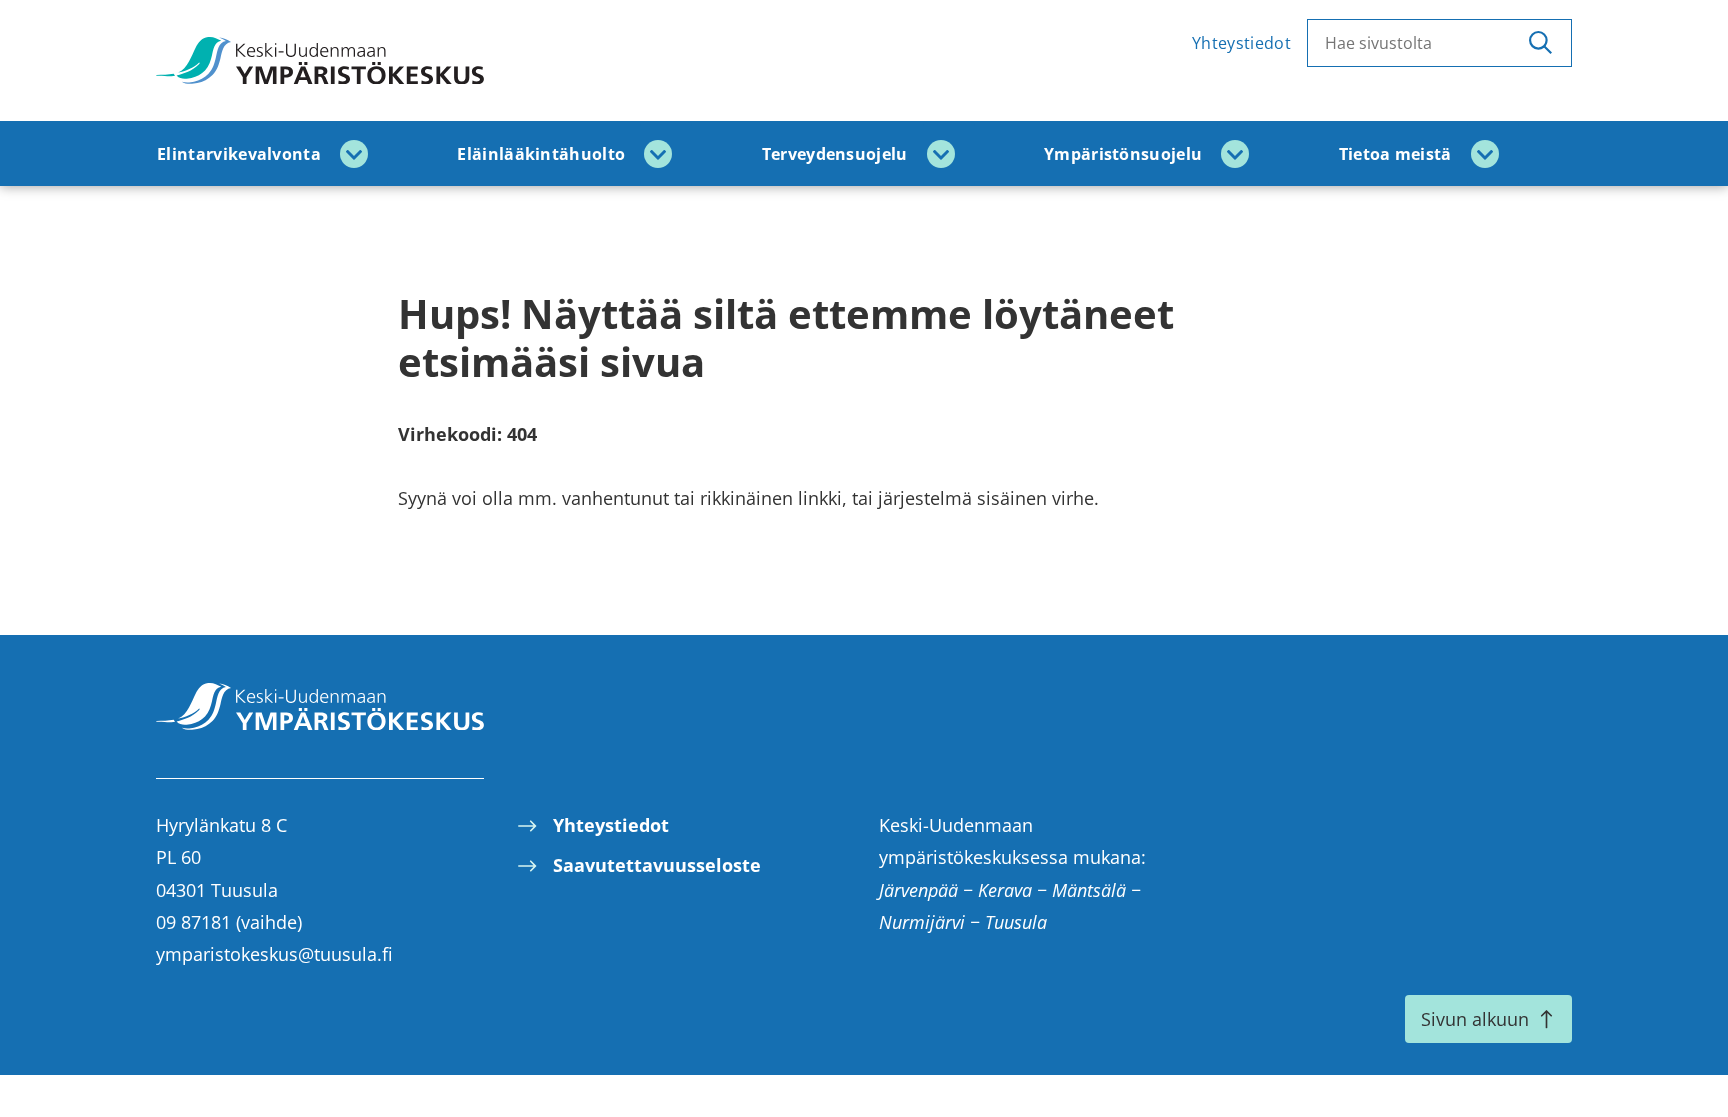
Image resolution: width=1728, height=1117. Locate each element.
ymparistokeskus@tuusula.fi (274, 954)
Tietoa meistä (1395, 154)
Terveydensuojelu (835, 154)
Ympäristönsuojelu (1123, 154)
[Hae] (1540, 43)
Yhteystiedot (1241, 43)
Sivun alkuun (1475, 1019)
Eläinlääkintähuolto (541, 154)
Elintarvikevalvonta (239, 154)
